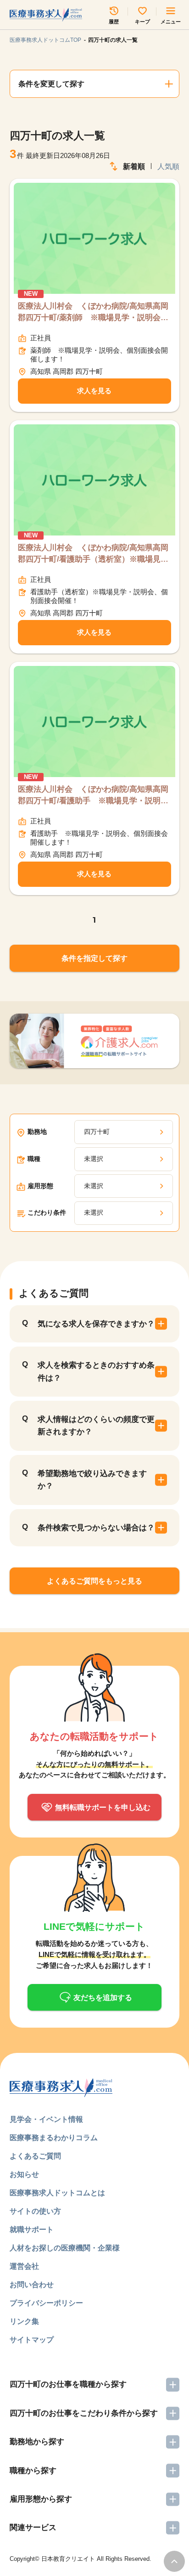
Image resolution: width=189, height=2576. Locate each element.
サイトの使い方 (35, 2211)
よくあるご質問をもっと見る (94, 1581)
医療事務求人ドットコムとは (57, 2193)
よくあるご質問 (35, 2156)
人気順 (168, 166)
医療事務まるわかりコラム (54, 2137)
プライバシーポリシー (46, 2303)
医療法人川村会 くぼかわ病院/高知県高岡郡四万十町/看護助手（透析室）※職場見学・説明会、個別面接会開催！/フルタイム (93, 554)
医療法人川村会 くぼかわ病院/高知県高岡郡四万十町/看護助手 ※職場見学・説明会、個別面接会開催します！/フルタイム (93, 796)
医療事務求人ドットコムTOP (45, 40)
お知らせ (24, 2174)
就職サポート (32, 2229)
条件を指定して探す (94, 958)
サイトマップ (32, 2339)
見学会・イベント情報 (46, 2119)
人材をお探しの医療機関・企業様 (65, 2248)
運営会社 (24, 2266)
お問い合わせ (32, 2284)
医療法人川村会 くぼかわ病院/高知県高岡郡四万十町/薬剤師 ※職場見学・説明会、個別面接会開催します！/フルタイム (93, 313)
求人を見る (94, 391)
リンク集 (24, 2321)
